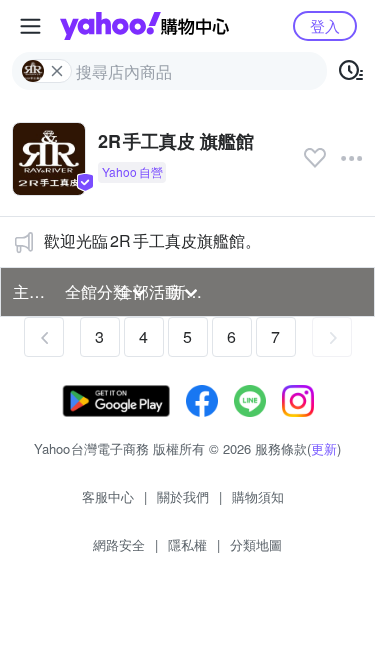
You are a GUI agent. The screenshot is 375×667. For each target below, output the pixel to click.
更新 (324, 448)
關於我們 (183, 496)
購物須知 (258, 496)
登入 (325, 25)
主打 (29, 291)
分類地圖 (256, 544)
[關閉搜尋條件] (57, 71)
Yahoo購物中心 (144, 26)
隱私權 (187, 544)
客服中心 (108, 496)
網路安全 (119, 544)
